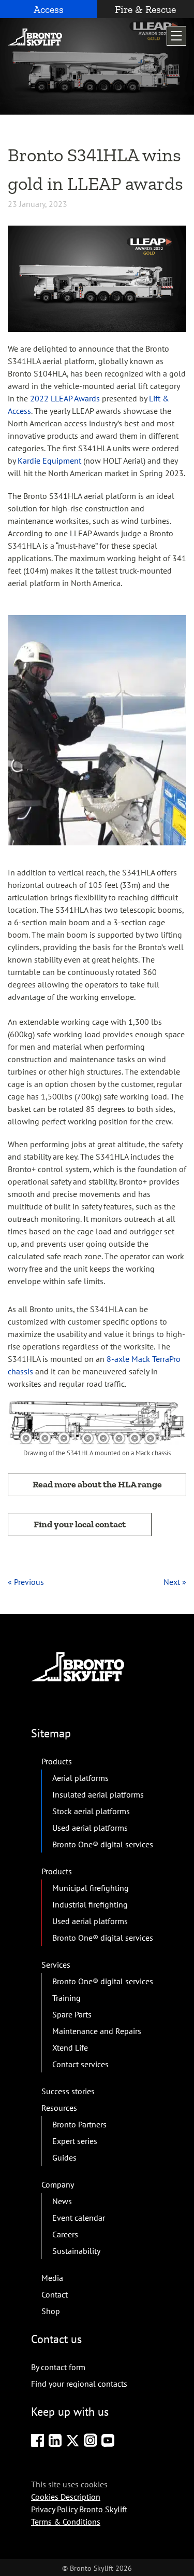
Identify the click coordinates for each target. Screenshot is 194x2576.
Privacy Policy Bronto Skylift (79, 2509)
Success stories (68, 2091)
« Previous (26, 1582)
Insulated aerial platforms (98, 1794)
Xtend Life (70, 2048)
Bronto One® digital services (103, 1844)
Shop (51, 2311)
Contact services (80, 2064)
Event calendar (79, 2218)
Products (57, 1761)
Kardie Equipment (49, 461)
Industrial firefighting (90, 1904)
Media (52, 2278)
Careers (65, 2234)
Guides (64, 2157)
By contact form (58, 2367)
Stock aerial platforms (91, 1811)
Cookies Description (66, 2496)
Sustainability (76, 2251)
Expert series (75, 2141)
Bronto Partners (79, 2124)
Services (56, 1965)
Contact (55, 2294)
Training (66, 1998)
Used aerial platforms (90, 1828)
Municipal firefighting (91, 1888)
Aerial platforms (80, 1778)
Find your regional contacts (79, 2384)
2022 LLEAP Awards (65, 398)
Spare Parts (72, 2014)
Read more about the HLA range (97, 1484)
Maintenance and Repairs (97, 2031)
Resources (59, 2108)
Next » (175, 1582)
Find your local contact (80, 1524)
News (62, 2201)
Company (58, 2184)
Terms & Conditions (66, 2521)
